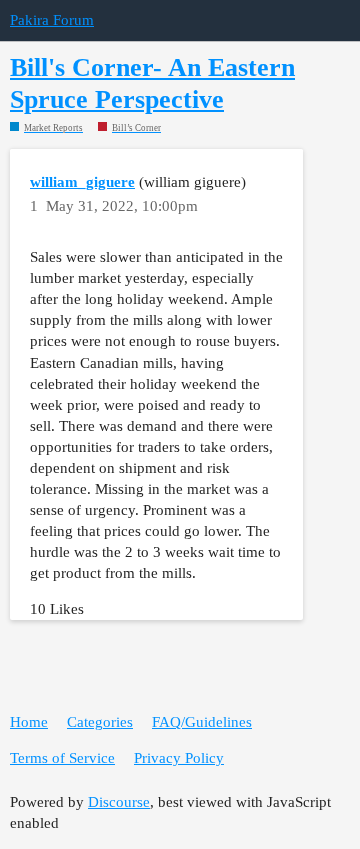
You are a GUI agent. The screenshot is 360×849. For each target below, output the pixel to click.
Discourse (119, 802)
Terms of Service (62, 758)
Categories (100, 722)
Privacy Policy (179, 758)
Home (29, 722)
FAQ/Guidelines (202, 722)
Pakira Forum (52, 20)
